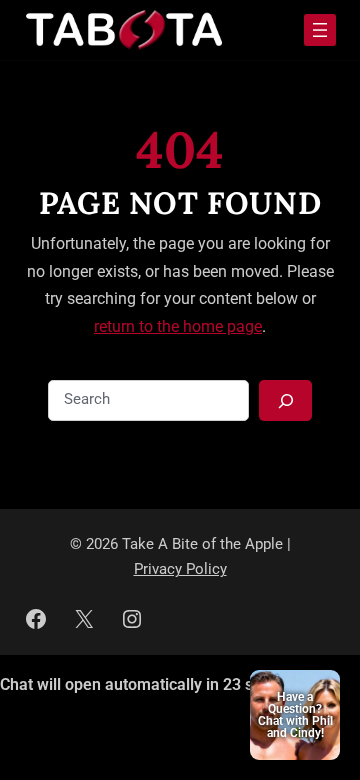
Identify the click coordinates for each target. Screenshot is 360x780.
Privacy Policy (180, 569)
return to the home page (178, 326)
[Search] (285, 400)
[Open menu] (320, 30)
